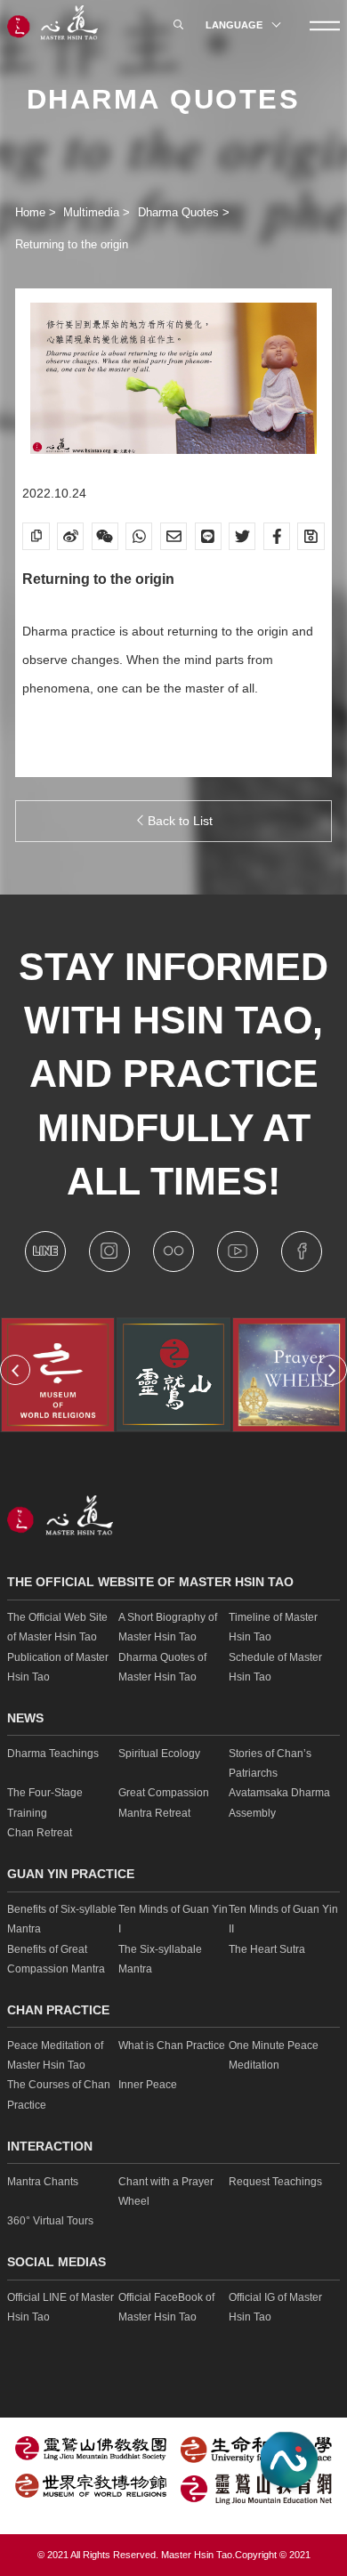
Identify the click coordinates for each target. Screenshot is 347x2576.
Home (32, 212)
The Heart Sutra (267, 1949)
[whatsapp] (139, 536)
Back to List (178, 821)
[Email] (173, 536)
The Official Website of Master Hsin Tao (150, 1582)
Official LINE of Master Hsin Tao (61, 2307)
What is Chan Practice (172, 2045)
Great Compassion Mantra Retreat (164, 1802)
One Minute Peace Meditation (274, 2055)
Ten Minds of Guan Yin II (283, 1919)
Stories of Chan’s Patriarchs (270, 1763)
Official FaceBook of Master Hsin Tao (166, 2307)
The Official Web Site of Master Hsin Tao (57, 1627)
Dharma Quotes (180, 212)
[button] (15, 1370)
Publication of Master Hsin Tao (58, 1667)
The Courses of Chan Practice (59, 2094)
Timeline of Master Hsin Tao (273, 1627)
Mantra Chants (43, 2182)
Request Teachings (275, 2182)
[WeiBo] (70, 536)
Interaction (50, 2147)
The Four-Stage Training (45, 1802)
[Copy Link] (36, 536)
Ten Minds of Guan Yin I (173, 1919)
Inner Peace (148, 2085)
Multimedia (93, 212)
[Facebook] (277, 536)
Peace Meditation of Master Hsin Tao (55, 2055)
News (25, 1718)
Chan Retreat (40, 1833)
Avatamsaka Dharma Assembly (279, 1802)
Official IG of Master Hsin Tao (275, 2307)
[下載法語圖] (311, 536)
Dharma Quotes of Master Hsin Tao (162, 1667)
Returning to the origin (72, 244)
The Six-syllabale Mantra (160, 1959)
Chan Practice (58, 2010)
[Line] (208, 536)
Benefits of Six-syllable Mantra (62, 1919)
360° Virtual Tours (50, 2221)
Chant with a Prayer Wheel (166, 2191)
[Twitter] (242, 536)
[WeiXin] (105, 536)
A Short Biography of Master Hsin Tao (168, 1627)
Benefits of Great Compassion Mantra (56, 1959)
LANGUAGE (235, 25)
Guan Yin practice (71, 1874)
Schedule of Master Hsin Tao (275, 1667)
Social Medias (56, 2262)
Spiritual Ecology (159, 1754)
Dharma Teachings (53, 1754)
